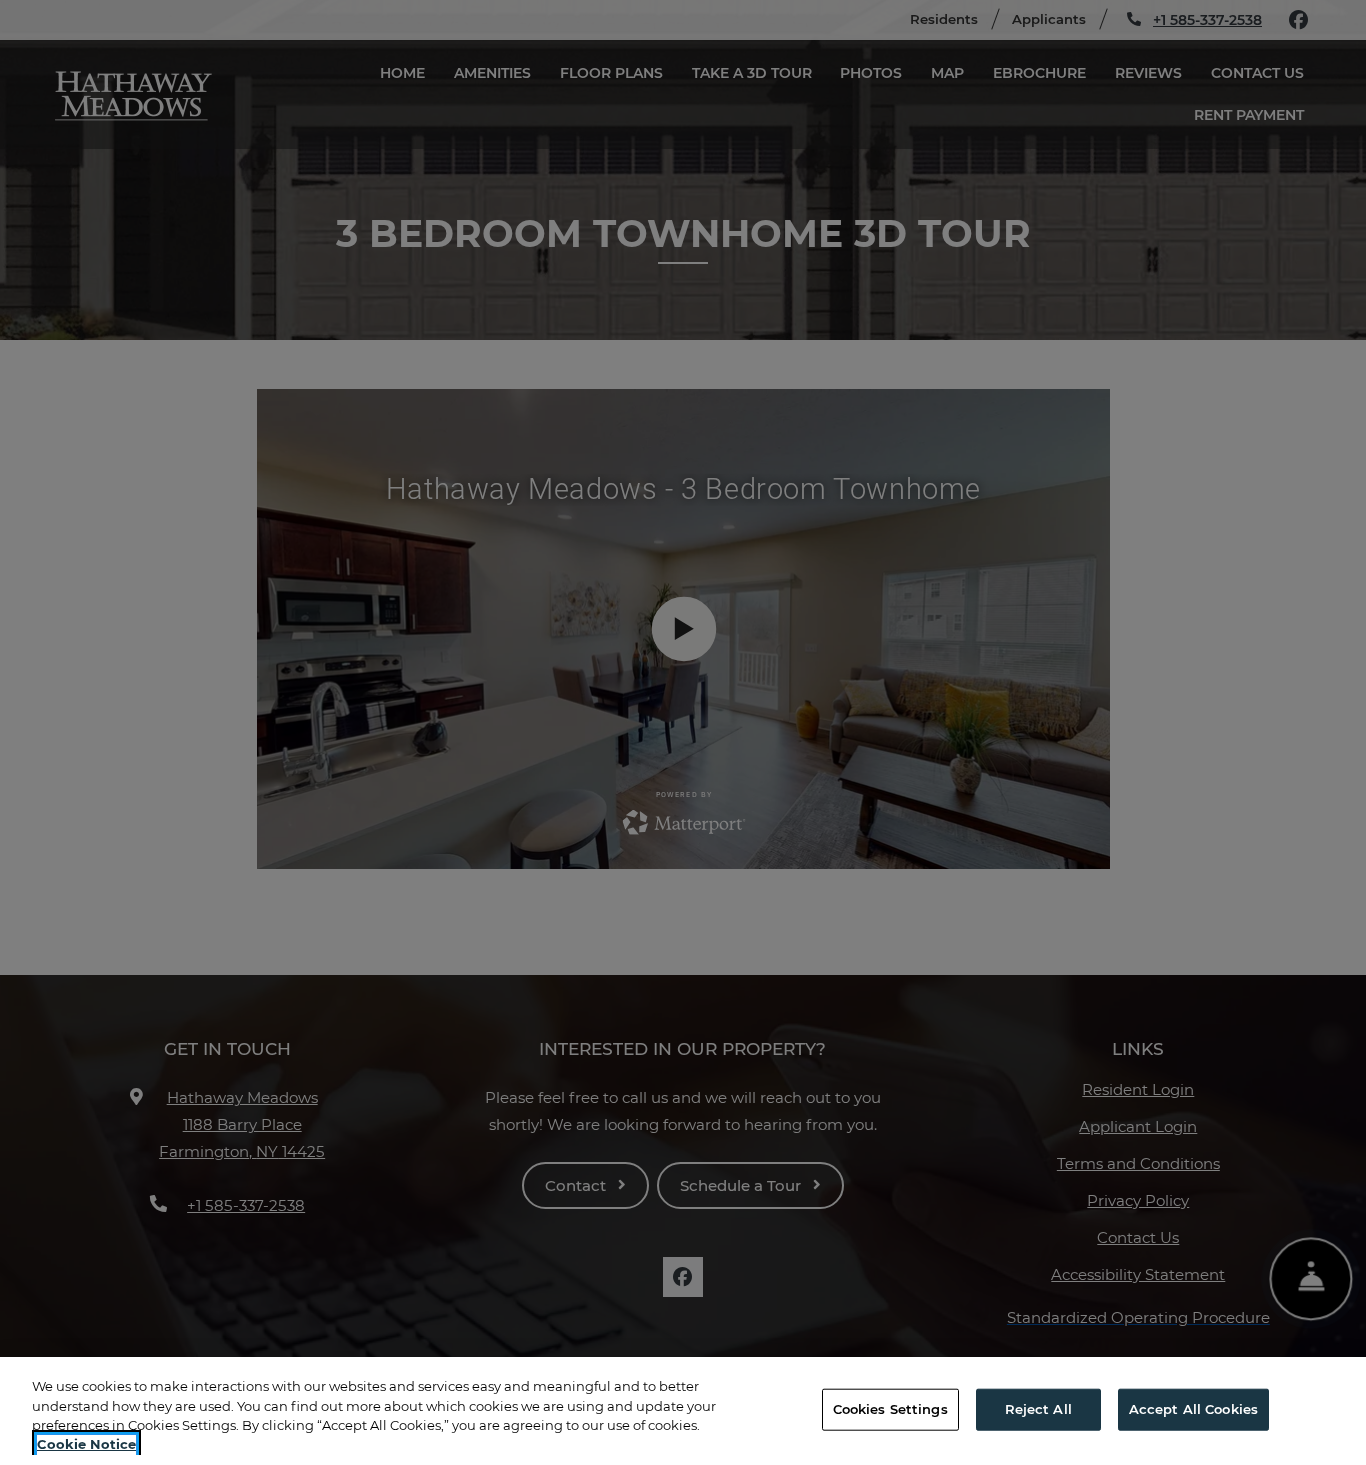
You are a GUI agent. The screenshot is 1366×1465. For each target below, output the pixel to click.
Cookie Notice (86, 1444)
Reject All (1038, 1409)
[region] (683, 1411)
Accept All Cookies (1193, 1409)
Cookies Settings (890, 1409)
